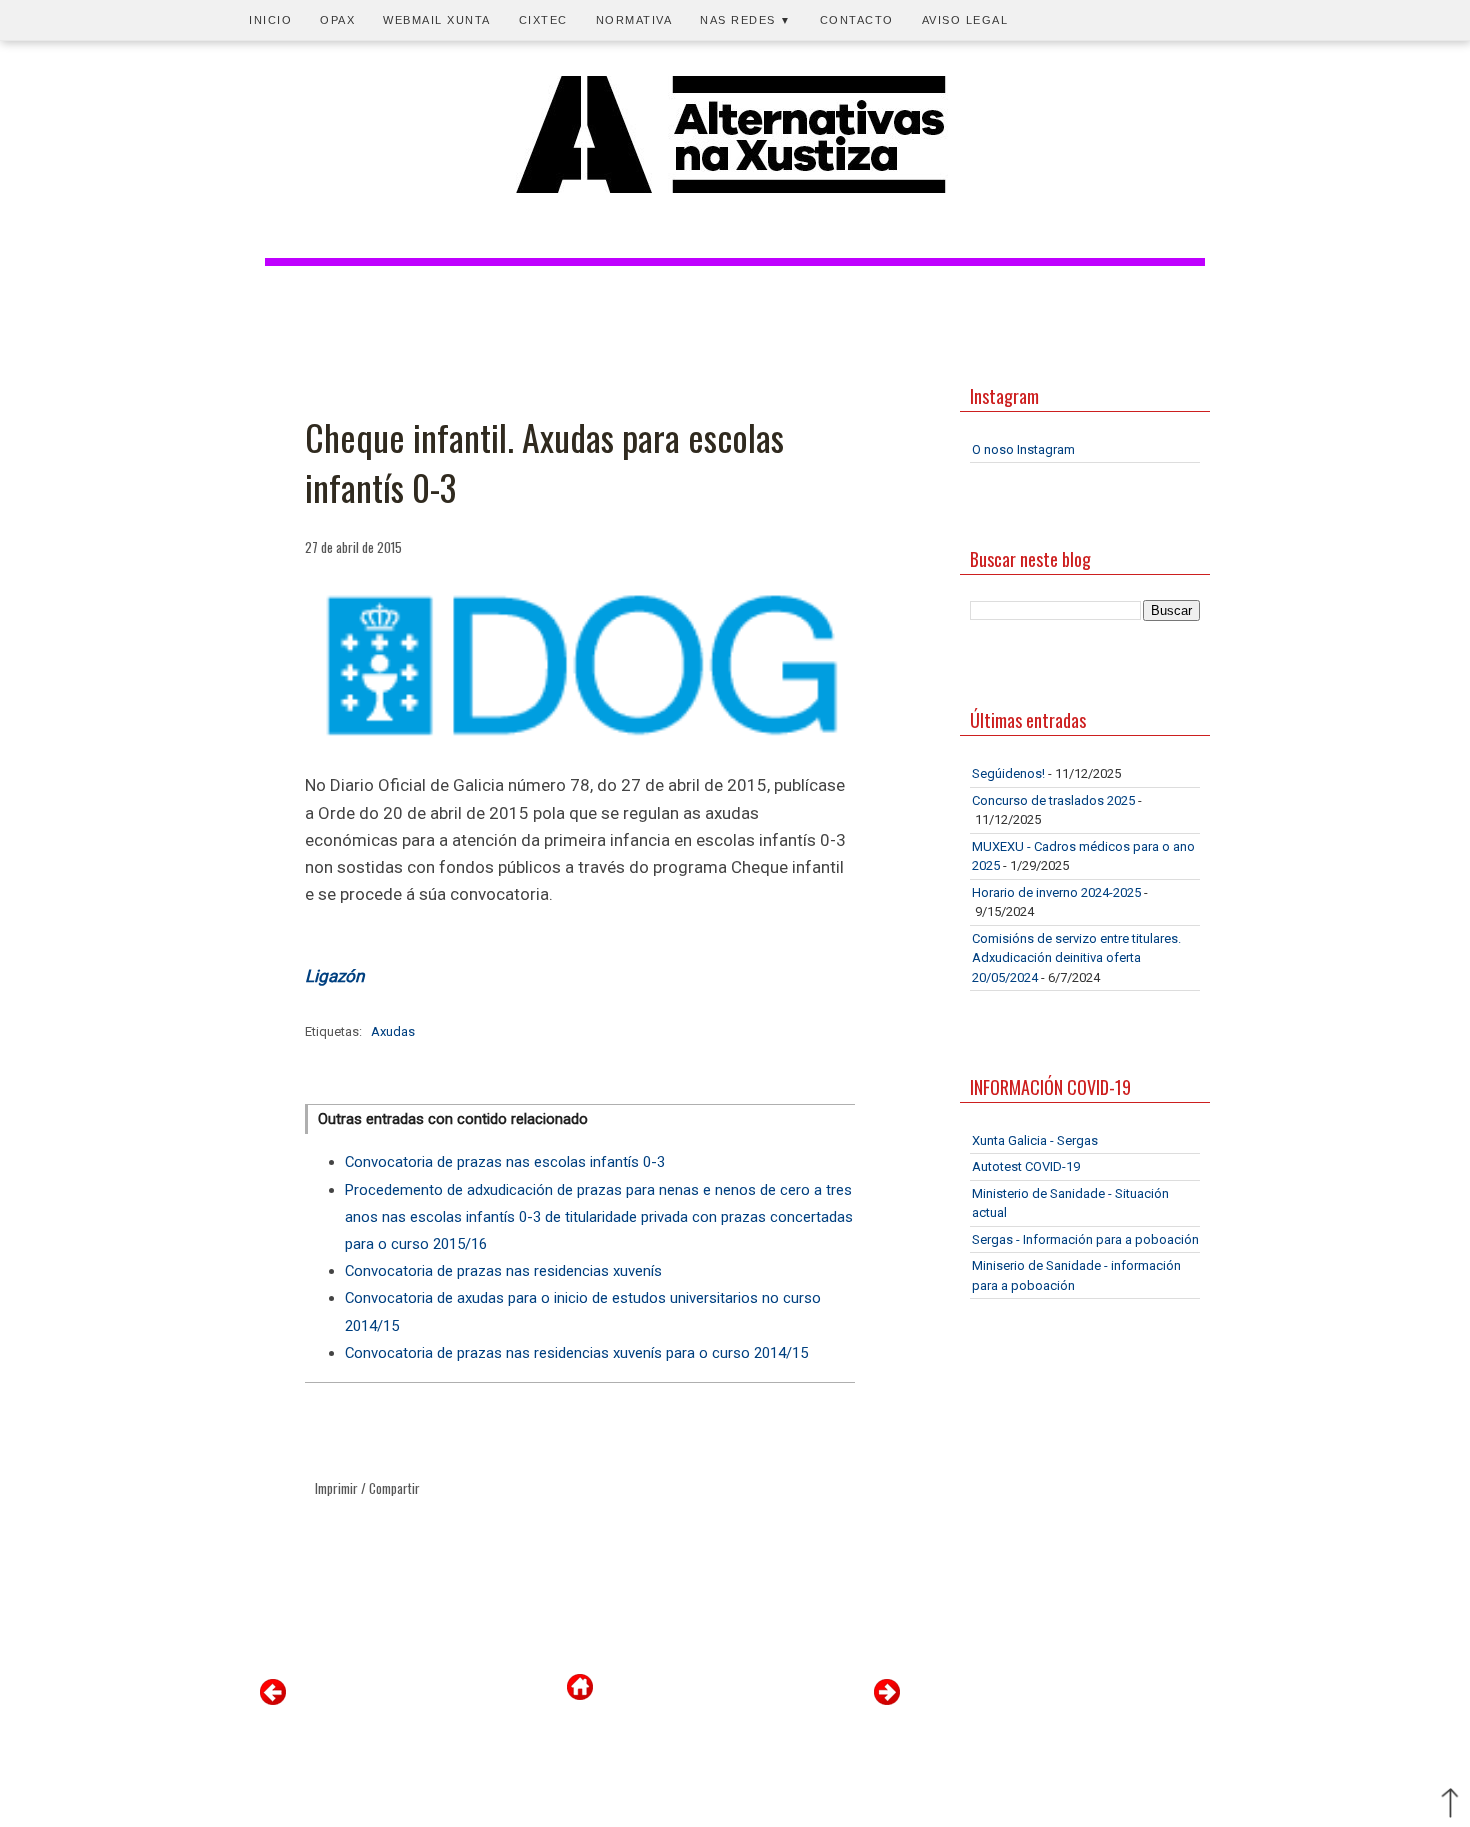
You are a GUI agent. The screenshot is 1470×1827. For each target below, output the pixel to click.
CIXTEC (543, 20)
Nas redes (746, 20)
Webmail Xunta (437, 20)
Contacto (857, 20)
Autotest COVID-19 (1026, 1166)
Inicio (270, 20)
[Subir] (1450, 1805)
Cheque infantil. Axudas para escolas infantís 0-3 (544, 462)
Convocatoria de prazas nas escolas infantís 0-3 (505, 1162)
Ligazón (334, 976)
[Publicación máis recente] (273, 1700)
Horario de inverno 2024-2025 (1056, 892)
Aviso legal (965, 20)
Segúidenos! (1008, 773)
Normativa (634, 20)
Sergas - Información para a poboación (1085, 1239)
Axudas (393, 1031)
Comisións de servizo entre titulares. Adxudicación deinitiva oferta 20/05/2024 (1076, 958)
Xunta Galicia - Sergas (1035, 1140)
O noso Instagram (1023, 449)
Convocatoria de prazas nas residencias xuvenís (503, 1271)
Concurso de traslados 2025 (1053, 800)
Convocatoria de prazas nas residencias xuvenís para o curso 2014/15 (576, 1353)
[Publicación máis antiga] (887, 1700)
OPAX (337, 20)
